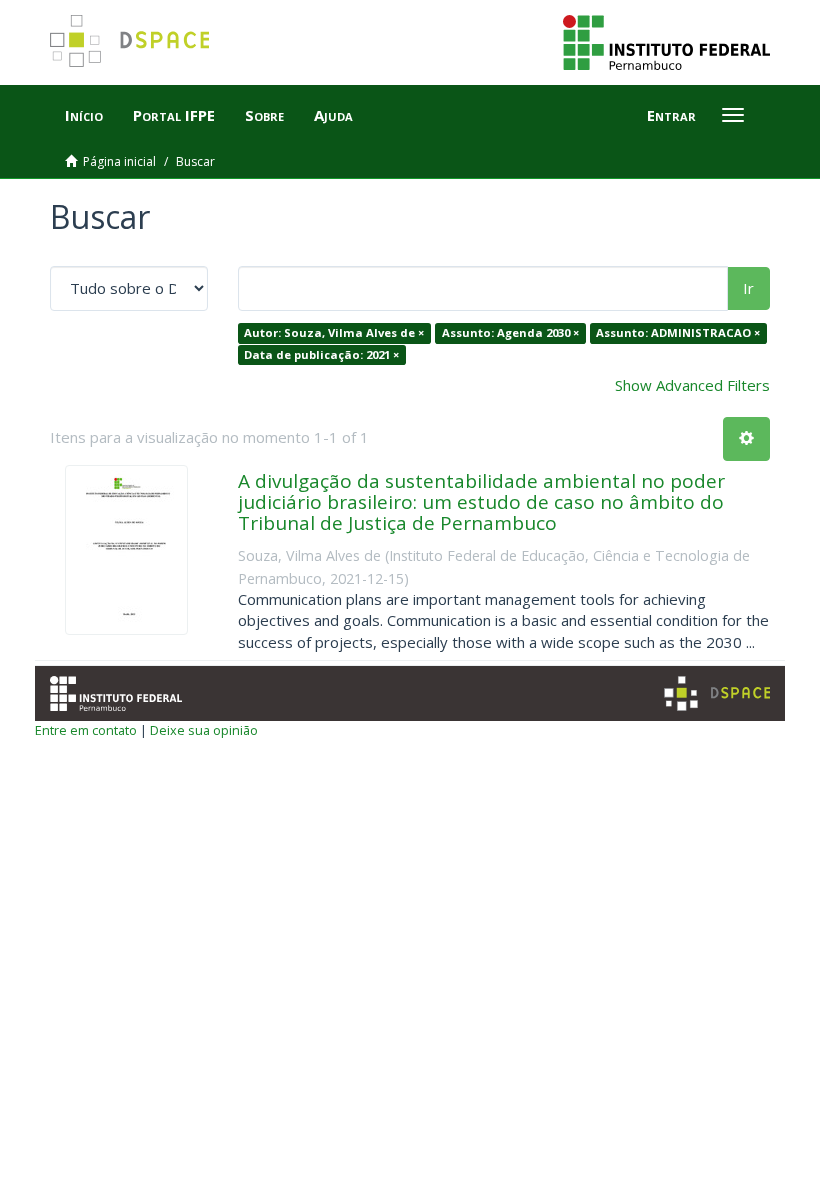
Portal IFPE (174, 115)
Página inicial (119, 161)
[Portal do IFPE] (666, 41)
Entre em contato (86, 730)
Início (84, 115)
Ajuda (333, 115)
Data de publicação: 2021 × (321, 354)
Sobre (264, 115)
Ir (748, 288)
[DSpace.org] (717, 693)
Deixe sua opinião (204, 730)
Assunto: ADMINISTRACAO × (678, 332)
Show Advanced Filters (692, 385)
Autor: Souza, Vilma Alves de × (334, 332)
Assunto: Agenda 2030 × (510, 332)
